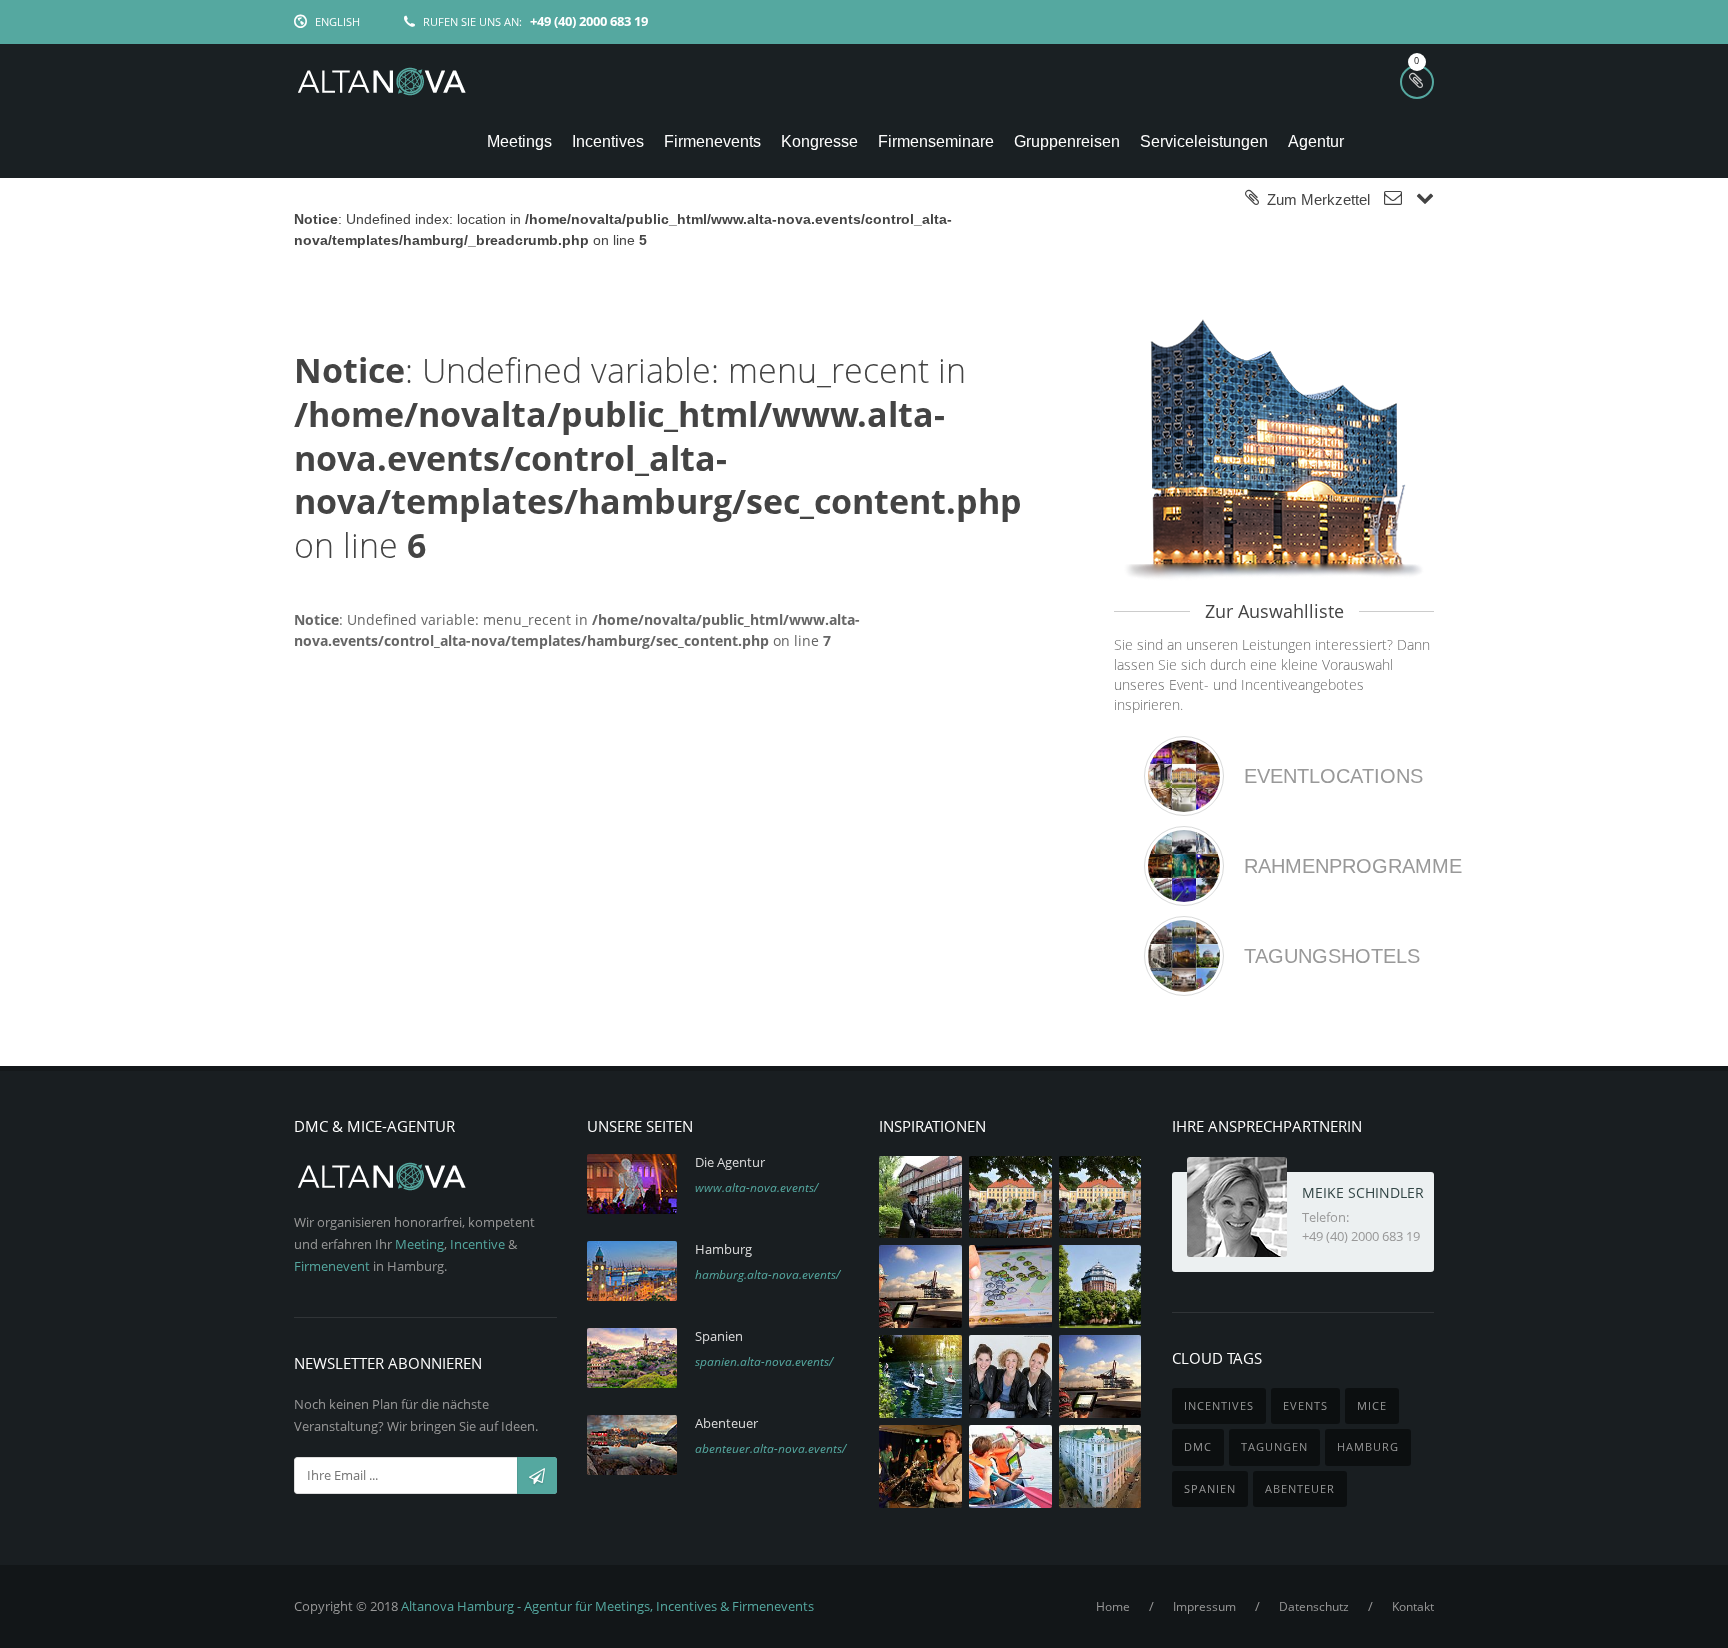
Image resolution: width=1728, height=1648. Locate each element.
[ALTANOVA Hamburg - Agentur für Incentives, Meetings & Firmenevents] (381, 83)
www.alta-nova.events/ (756, 1187)
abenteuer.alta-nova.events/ (770, 1448)
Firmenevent (332, 1266)
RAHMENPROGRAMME (1353, 866)
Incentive (477, 1244)
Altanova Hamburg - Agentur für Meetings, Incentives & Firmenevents (607, 1606)
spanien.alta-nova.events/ (764, 1361)
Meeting (419, 1244)
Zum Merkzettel (1314, 199)
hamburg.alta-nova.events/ (767, 1274)
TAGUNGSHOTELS (1332, 956)
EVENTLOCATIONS (1333, 776)
